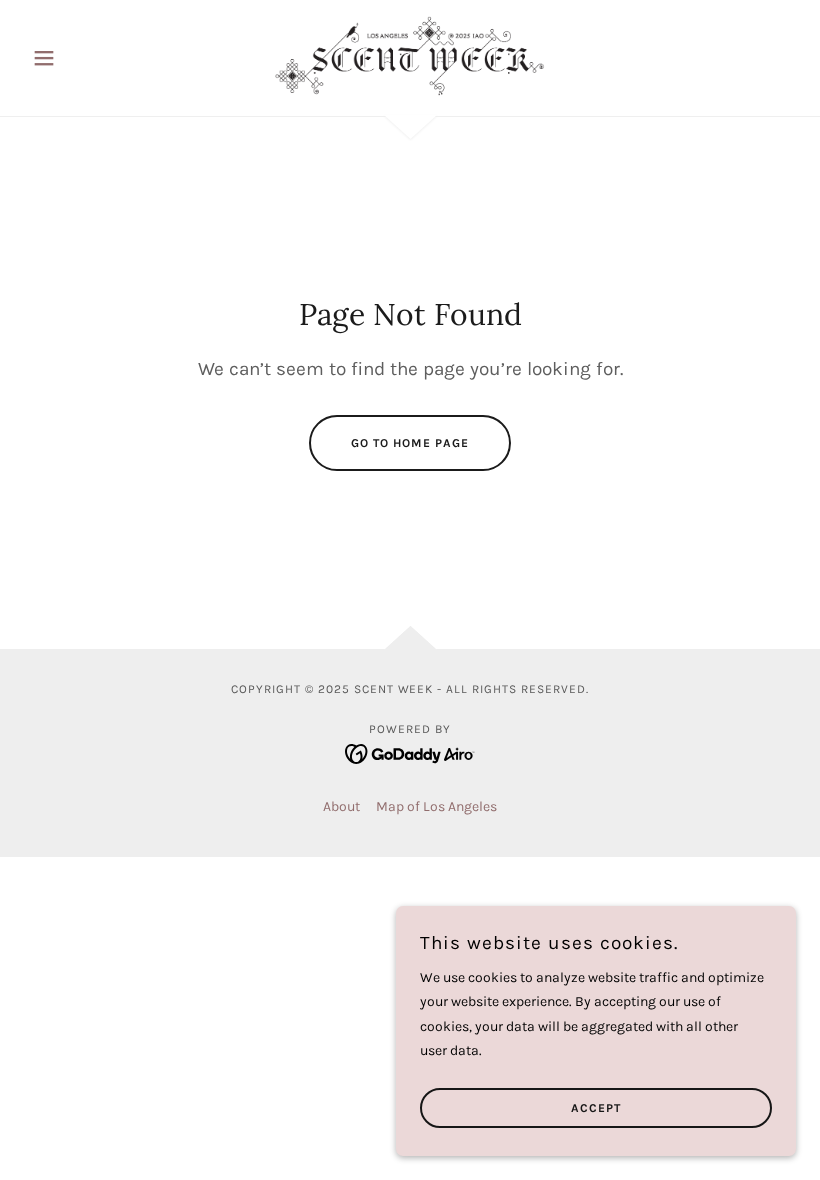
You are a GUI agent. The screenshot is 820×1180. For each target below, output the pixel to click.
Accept (596, 1108)
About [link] (341, 806)
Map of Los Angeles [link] (436, 806)
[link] (410, 56)
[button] (82, 58)
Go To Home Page (410, 443)
